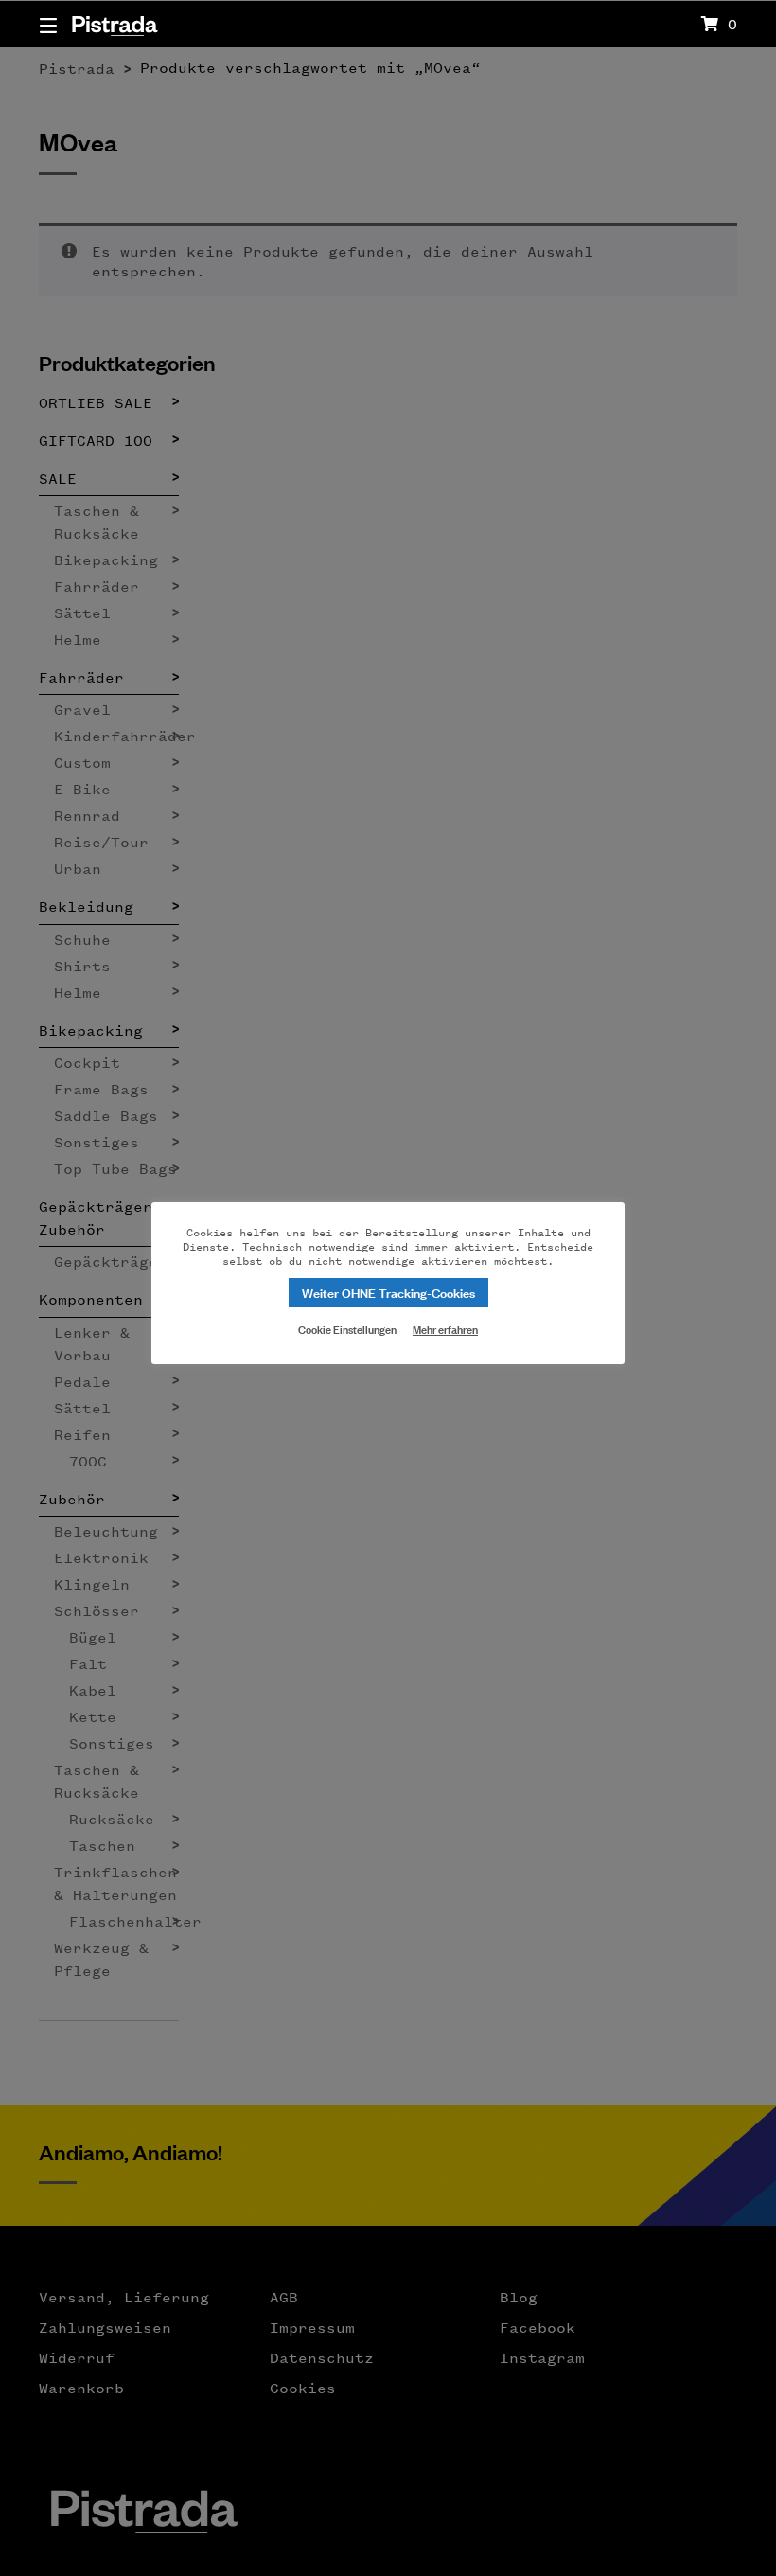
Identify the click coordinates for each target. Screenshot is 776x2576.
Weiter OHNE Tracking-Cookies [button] (388, 1292)
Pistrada (114, 23)
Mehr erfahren (445, 1329)
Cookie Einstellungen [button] (347, 1328)
